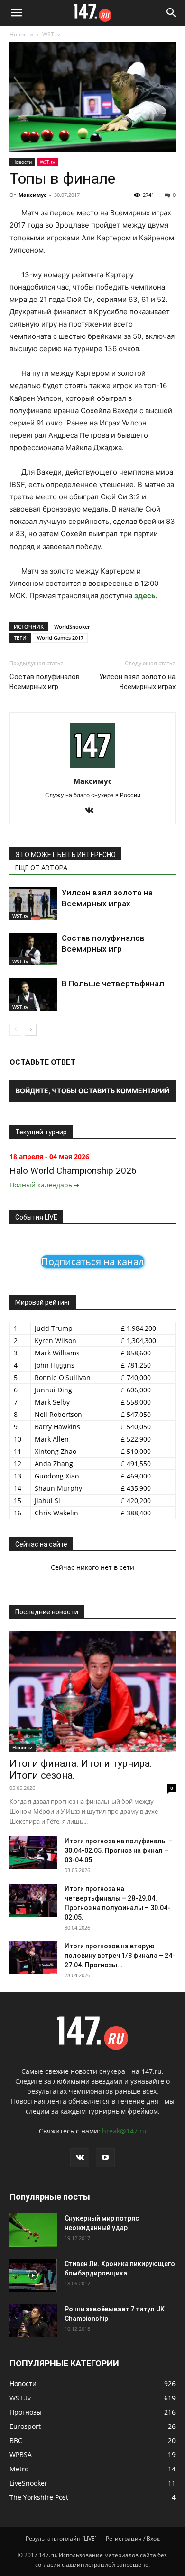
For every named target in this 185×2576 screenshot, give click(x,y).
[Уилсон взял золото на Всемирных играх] (33, 904)
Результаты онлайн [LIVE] (61, 2538)
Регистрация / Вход (133, 2538)
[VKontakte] (93, 811)
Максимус (32, 195)
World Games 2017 (60, 638)
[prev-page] (15, 1030)
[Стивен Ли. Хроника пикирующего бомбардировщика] (33, 2275)
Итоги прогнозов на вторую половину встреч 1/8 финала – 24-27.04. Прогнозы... (120, 1956)
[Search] (172, 13)
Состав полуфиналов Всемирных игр (45, 682)
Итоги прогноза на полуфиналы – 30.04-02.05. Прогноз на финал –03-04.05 (119, 1850)
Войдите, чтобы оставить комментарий (92, 1091)
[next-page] (31, 1030)
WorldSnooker (72, 626)
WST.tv (51, 34)
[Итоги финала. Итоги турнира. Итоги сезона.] (92, 1691)
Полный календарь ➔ (45, 1185)
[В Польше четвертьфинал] (33, 995)
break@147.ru (124, 2131)
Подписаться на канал (92, 1261)
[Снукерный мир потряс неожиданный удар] (33, 2230)
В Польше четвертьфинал (113, 983)
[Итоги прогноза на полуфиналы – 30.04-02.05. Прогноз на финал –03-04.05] (33, 1853)
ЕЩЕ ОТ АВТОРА (41, 868)
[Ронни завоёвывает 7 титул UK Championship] (33, 2321)
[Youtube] (105, 2158)
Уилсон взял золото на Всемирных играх (137, 682)
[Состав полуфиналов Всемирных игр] (33, 949)
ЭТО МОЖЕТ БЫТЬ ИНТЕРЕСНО (65, 855)
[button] (16, 13)
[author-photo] (92, 768)
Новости (21, 34)
